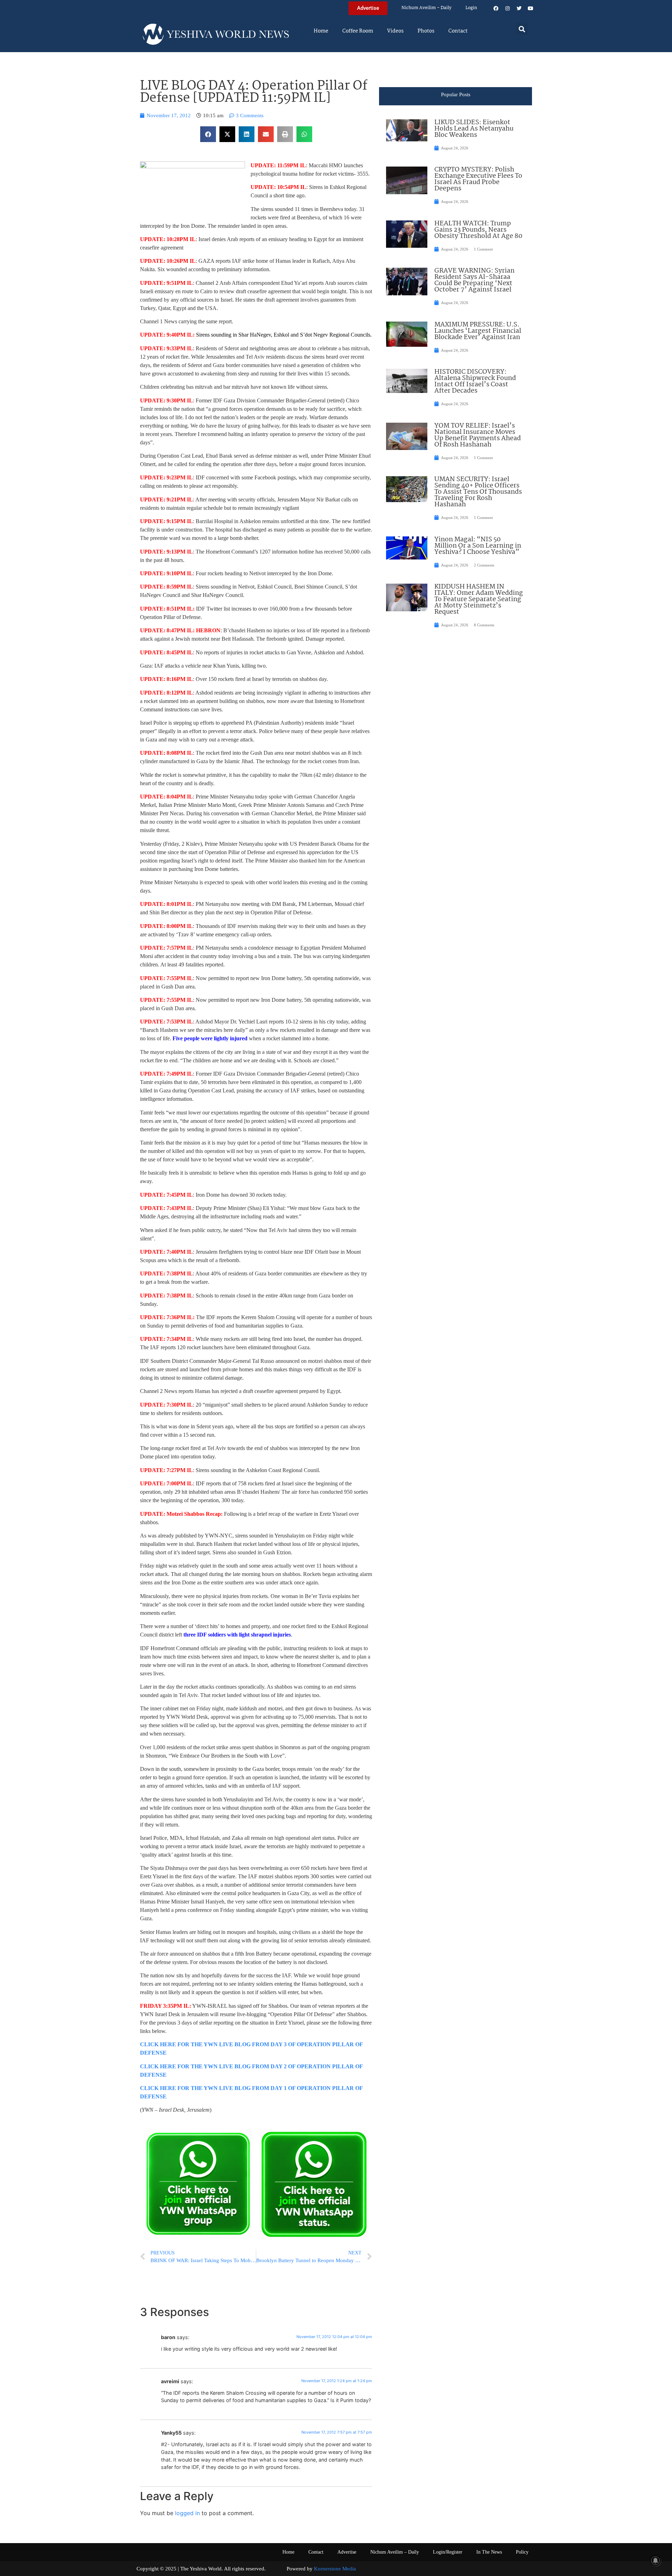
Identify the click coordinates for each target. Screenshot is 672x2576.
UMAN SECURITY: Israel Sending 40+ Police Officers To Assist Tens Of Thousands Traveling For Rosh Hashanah (478, 492)
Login (471, 8)
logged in (187, 2513)
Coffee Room (358, 31)
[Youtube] (531, 8)
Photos (426, 31)
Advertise (347, 2552)
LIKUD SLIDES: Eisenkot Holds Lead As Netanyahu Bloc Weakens (474, 129)
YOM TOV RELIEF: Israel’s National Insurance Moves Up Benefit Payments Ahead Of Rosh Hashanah (478, 435)
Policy (522, 2552)
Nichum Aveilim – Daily (426, 8)
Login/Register (448, 2552)
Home (321, 31)
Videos (395, 31)
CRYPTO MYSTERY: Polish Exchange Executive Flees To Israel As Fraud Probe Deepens (478, 179)
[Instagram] (507, 8)
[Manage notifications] (656, 2561)
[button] (522, 29)
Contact (458, 31)
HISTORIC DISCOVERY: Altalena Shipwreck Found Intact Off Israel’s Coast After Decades (475, 381)
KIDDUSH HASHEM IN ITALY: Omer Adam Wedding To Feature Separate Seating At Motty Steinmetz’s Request (479, 599)
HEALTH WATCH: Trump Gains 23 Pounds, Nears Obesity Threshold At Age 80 (478, 230)
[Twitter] (519, 8)
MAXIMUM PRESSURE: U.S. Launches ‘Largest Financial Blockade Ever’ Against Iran (478, 331)
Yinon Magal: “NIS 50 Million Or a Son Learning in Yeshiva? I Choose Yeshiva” (478, 546)
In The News (489, 2552)
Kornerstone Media (335, 2569)
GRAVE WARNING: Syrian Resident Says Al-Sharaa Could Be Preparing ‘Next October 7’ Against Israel (474, 280)
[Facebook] (496, 8)
